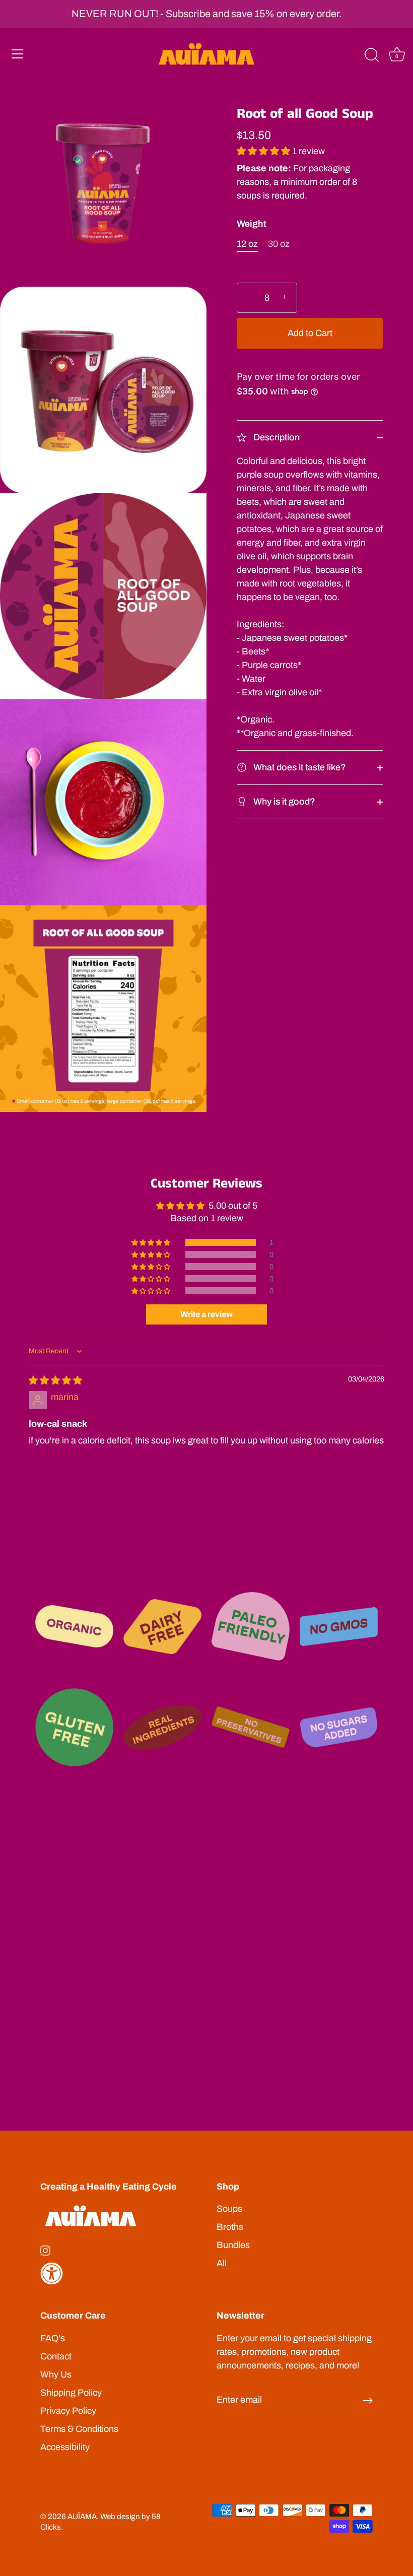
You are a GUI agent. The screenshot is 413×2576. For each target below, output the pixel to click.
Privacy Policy (68, 2411)
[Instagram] (45, 2250)
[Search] (372, 55)
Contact (56, 2356)
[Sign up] (368, 2400)
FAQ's (53, 2338)
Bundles (233, 2245)
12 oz (247, 244)
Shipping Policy (71, 2393)
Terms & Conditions (79, 2429)
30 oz (279, 244)
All (222, 2263)
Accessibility (65, 2447)
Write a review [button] (206, 1314)
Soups (229, 2209)
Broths (230, 2227)
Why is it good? (283, 802)
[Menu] (18, 54)
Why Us (56, 2374)
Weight (252, 224)
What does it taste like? (299, 767)
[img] (55, 1380)
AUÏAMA (82, 2517)
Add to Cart (310, 333)
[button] (264, 151)
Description (276, 437)
